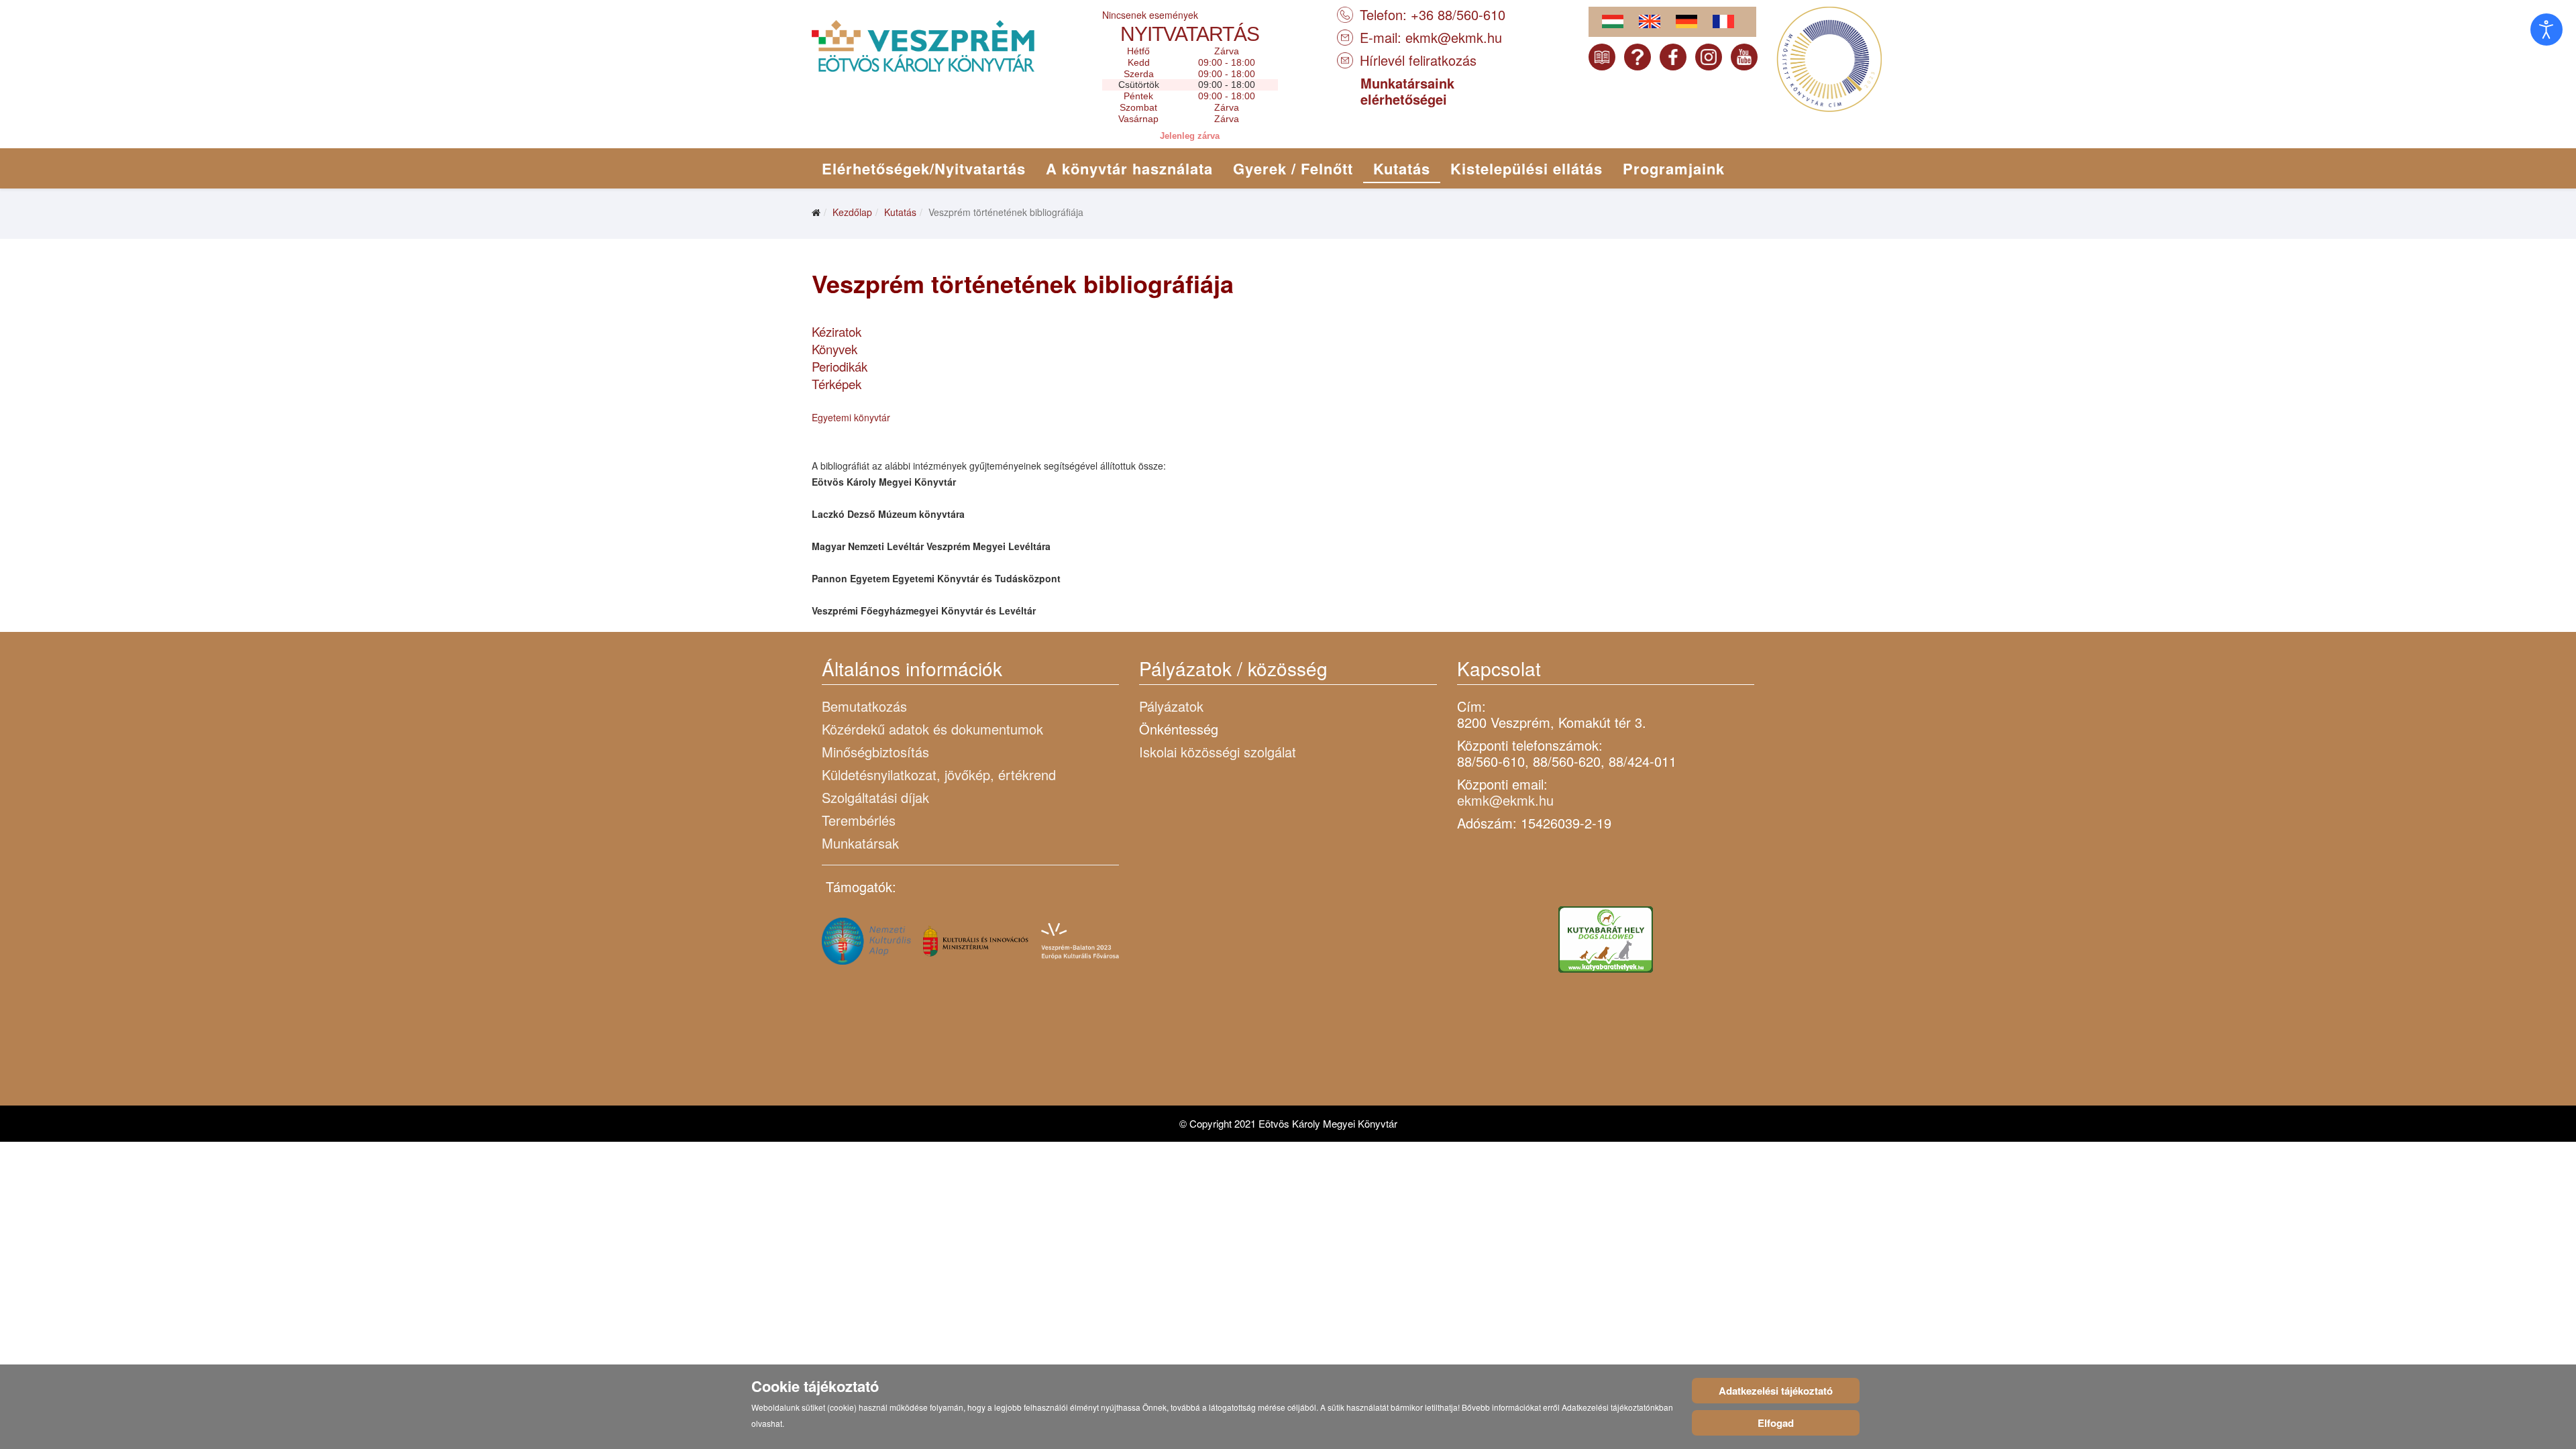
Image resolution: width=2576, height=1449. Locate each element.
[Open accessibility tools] (2546, 30)
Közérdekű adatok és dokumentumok (932, 729)
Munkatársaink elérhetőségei (1407, 91)
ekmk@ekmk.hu (1454, 37)
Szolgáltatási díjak (875, 797)
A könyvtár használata (1129, 168)
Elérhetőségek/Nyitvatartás (924, 168)
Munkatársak (860, 843)
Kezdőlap (852, 212)
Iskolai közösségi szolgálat (1218, 752)
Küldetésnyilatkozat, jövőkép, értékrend (939, 774)
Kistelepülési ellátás (1526, 168)
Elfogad (1776, 1423)
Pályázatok (1171, 706)
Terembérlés (859, 820)
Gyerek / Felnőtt (1293, 168)
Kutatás (1402, 168)
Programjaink (1674, 168)
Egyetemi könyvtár (851, 417)
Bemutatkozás (864, 706)
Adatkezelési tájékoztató (1776, 1391)
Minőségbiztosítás (875, 752)
